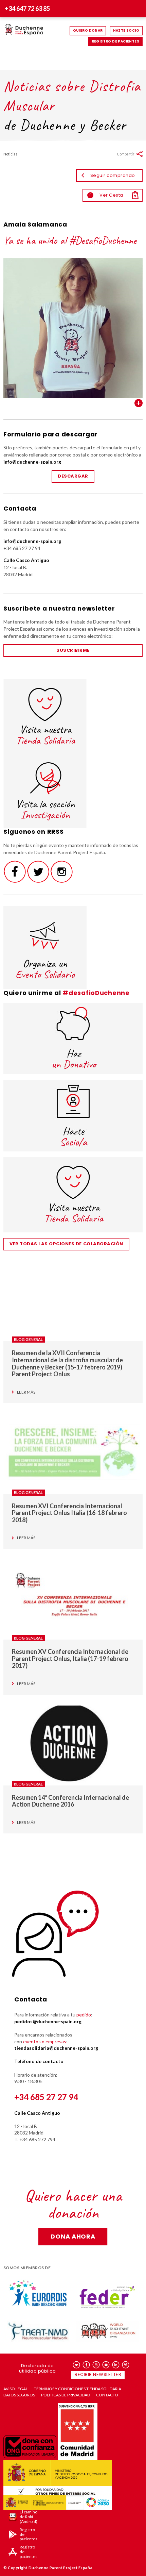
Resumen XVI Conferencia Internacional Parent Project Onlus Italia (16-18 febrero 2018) (69, 1513)
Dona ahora (73, 2236)
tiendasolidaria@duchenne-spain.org (56, 2048)
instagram (96, 2365)
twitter (77, 2365)
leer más (26, 1392)
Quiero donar (88, 30)
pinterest (126, 2365)
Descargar (73, 476)
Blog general (28, 1339)
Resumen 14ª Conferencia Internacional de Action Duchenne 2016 (70, 1801)
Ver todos (139, 403)
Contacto (107, 2395)
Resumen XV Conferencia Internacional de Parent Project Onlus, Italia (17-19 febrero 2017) (70, 1658)
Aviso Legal (16, 2389)
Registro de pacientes (115, 41)
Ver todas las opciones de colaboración (66, 1244)
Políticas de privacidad (66, 2395)
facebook (86, 2365)
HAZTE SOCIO (126, 30)
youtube (106, 2365)
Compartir (126, 154)
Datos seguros (19, 2395)
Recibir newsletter (98, 2374)
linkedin (116, 2365)
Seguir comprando (113, 175)
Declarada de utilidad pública (37, 2368)
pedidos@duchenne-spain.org (48, 2021)
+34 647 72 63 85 (27, 9)
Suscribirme (73, 650)
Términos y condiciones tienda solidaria (78, 2389)
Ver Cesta (106, 195)
